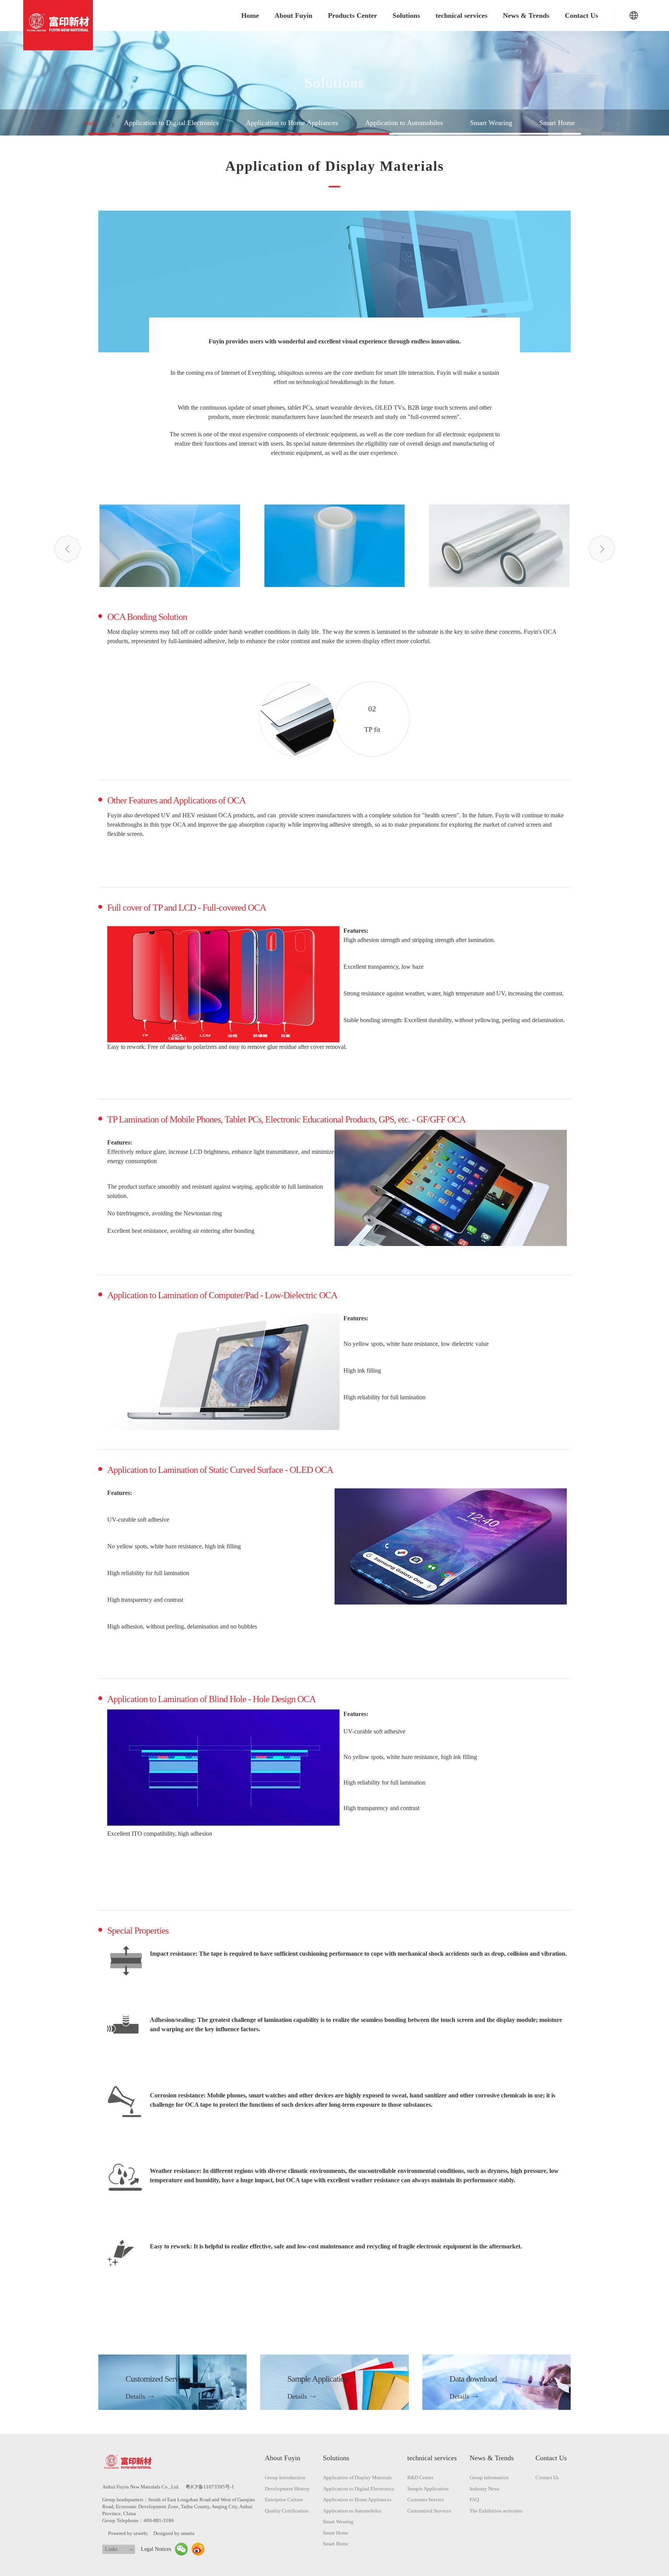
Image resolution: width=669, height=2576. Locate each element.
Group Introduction (285, 2477)
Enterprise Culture (284, 2500)
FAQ (474, 2500)
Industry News (485, 2489)
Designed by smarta (174, 2533)
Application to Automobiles (404, 123)
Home (250, 15)
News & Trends (526, 15)
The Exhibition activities (496, 2511)
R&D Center (420, 2477)
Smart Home (557, 123)
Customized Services (429, 2511)
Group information (489, 2477)
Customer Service (426, 2500)
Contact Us (582, 15)
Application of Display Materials (357, 2477)
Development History (287, 2489)
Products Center (353, 15)
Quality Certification (287, 2511)
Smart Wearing (491, 123)
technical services (461, 15)
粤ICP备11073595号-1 (210, 2487)
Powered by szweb (127, 2533)
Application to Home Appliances (292, 123)
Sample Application (428, 2489)
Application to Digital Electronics (171, 123)
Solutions (406, 15)
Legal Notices (156, 2549)
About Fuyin (293, 15)
